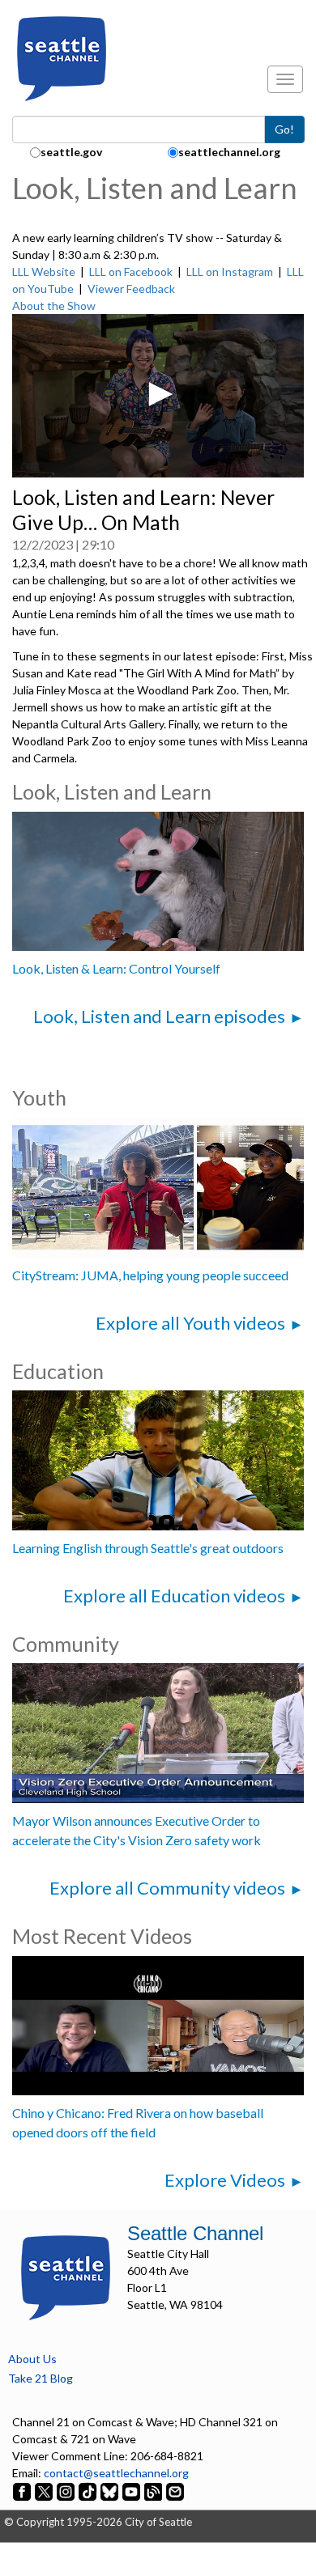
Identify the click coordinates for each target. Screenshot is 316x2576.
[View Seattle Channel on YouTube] (132, 2490)
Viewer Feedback (131, 289)
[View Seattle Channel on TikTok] (88, 2490)
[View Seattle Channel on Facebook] (23, 2490)
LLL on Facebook (131, 272)
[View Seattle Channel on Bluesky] (109, 2490)
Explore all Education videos (174, 1596)
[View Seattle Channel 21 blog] (154, 2490)
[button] (158, 394)
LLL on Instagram (230, 272)
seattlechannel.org (229, 152)
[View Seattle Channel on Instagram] (67, 2490)
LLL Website (44, 272)
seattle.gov (71, 152)
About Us (32, 2359)
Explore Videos (225, 2180)
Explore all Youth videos (190, 1323)
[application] (158, 396)
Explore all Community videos (167, 1888)
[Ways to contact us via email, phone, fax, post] (175, 2490)
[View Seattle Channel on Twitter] (45, 2490)
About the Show (54, 306)
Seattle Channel (195, 2233)
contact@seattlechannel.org (116, 2473)
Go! (284, 129)
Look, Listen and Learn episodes (159, 1016)
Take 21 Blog (41, 2378)
